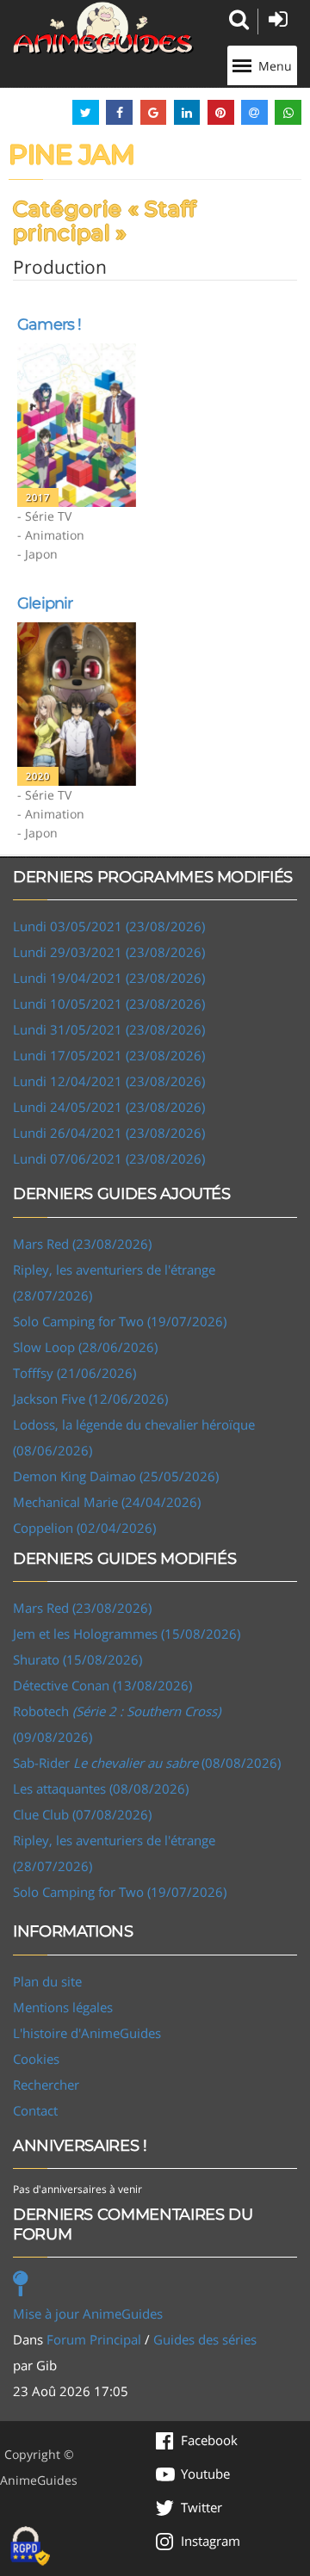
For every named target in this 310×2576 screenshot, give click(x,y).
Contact (35, 2110)
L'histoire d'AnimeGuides (87, 2033)
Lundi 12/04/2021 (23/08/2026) (109, 1081)
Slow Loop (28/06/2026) (85, 1347)
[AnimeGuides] (103, 28)
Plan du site (47, 1981)
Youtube (205, 2474)
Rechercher (46, 2085)
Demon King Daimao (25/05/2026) (116, 1476)
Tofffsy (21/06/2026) (74, 1373)
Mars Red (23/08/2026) (82, 1244)
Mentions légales (63, 2007)
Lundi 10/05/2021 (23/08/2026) (109, 1004)
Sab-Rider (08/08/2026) (147, 1763)
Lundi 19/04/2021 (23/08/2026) (109, 978)
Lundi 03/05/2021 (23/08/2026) (109, 926)
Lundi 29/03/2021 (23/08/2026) (109, 952)
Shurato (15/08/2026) (77, 1659)
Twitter (201, 2507)
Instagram (211, 2541)
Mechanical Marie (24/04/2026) (107, 1502)
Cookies (36, 2059)
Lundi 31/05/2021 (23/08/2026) (109, 1029)
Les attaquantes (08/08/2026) (101, 1788)
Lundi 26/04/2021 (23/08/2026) (109, 1133)
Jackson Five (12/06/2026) (90, 1399)
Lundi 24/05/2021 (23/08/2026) (109, 1107)
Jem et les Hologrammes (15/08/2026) (127, 1634)
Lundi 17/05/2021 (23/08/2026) (109, 1055)
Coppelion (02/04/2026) (84, 1528)
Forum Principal (94, 2339)
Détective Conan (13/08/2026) (102, 1685)
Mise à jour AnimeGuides (88, 2313)
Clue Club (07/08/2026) (82, 1814)
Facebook (209, 2440)
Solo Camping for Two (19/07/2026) (120, 1321)
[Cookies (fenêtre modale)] (30, 2547)
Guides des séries (205, 2339)
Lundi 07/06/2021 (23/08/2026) (109, 1158)
